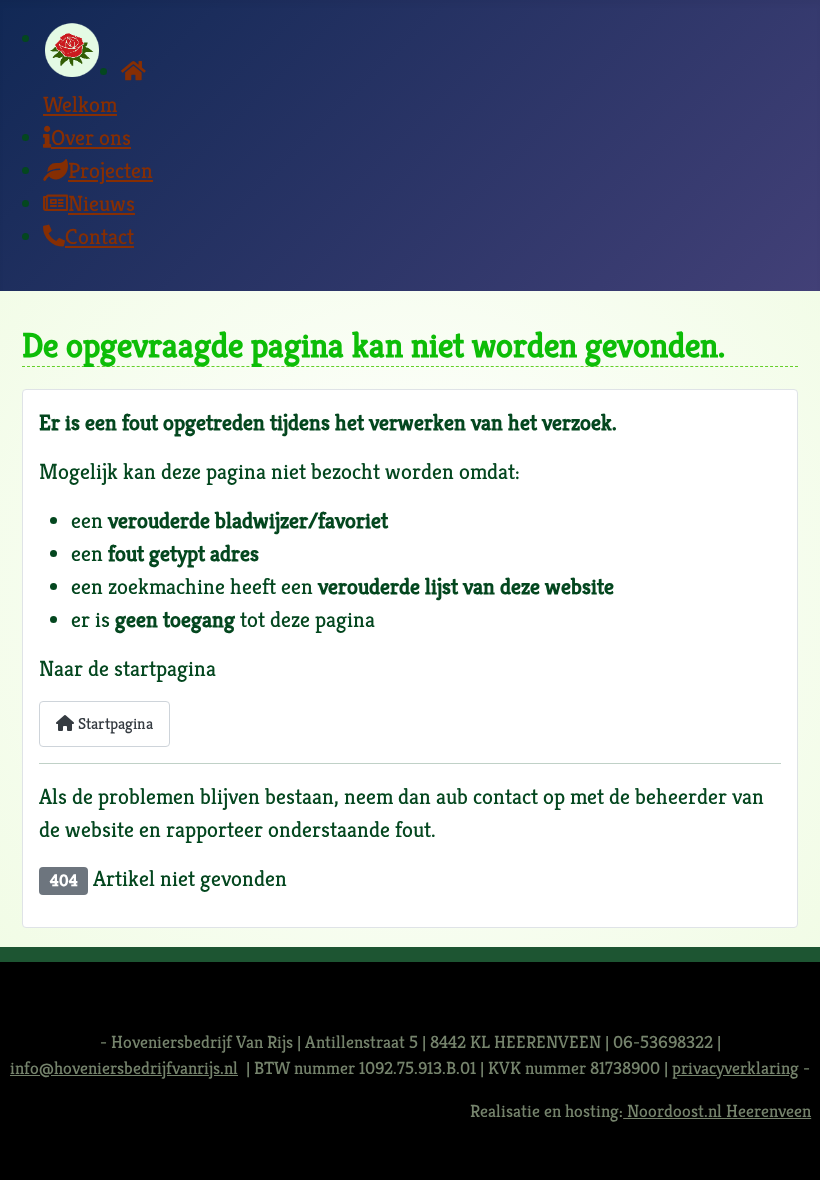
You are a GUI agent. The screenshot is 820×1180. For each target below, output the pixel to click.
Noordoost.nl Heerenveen (717, 1111)
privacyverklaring (735, 1068)
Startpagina (113, 723)
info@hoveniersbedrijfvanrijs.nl (124, 1068)
